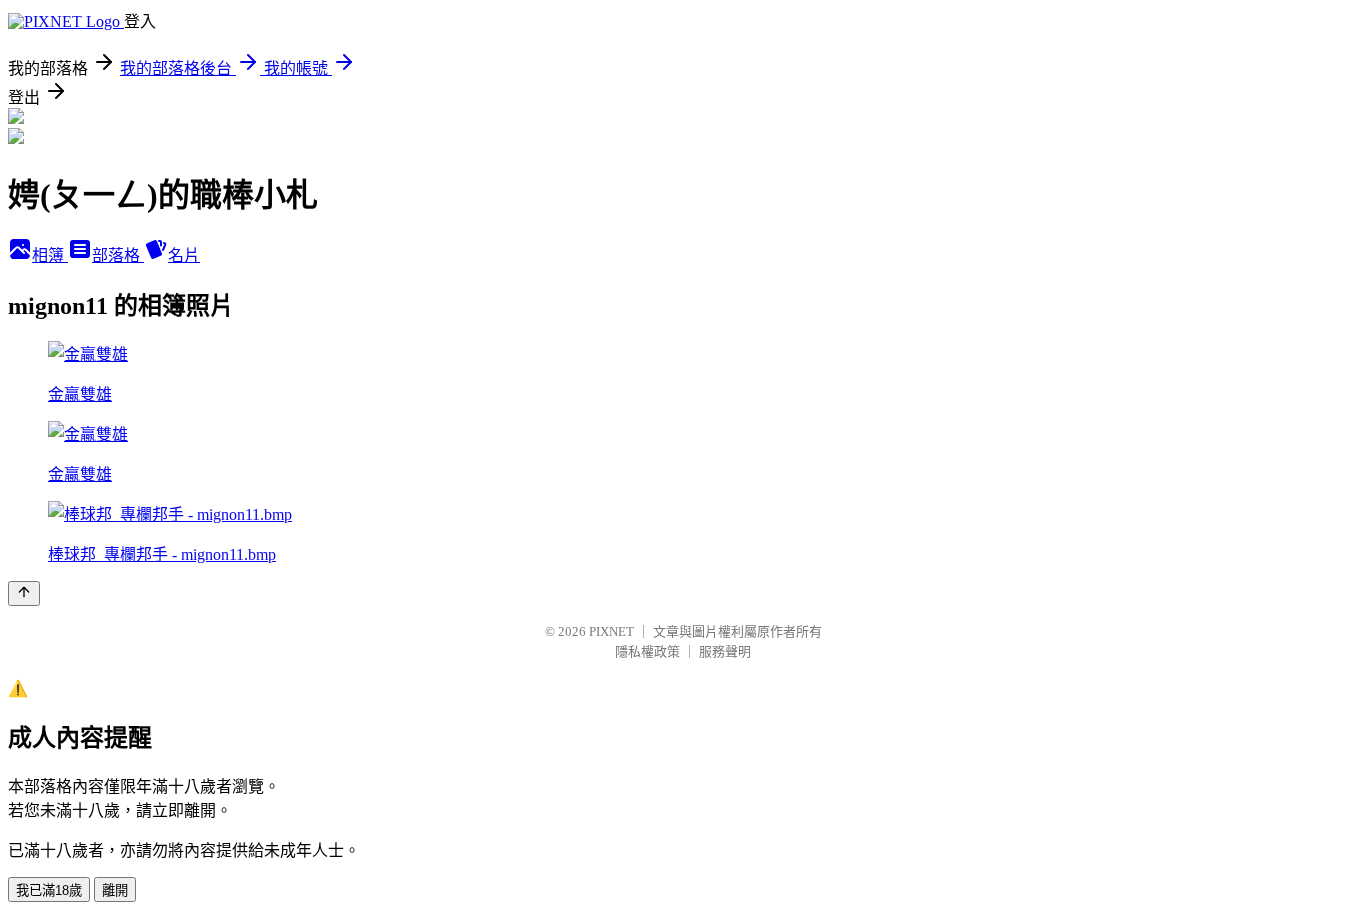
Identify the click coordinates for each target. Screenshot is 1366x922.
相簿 (50, 255)
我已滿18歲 (49, 890)
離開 (115, 890)
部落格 (118, 255)
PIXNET (611, 631)
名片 (184, 255)
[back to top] (24, 593)
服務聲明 (725, 651)
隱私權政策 (647, 651)
